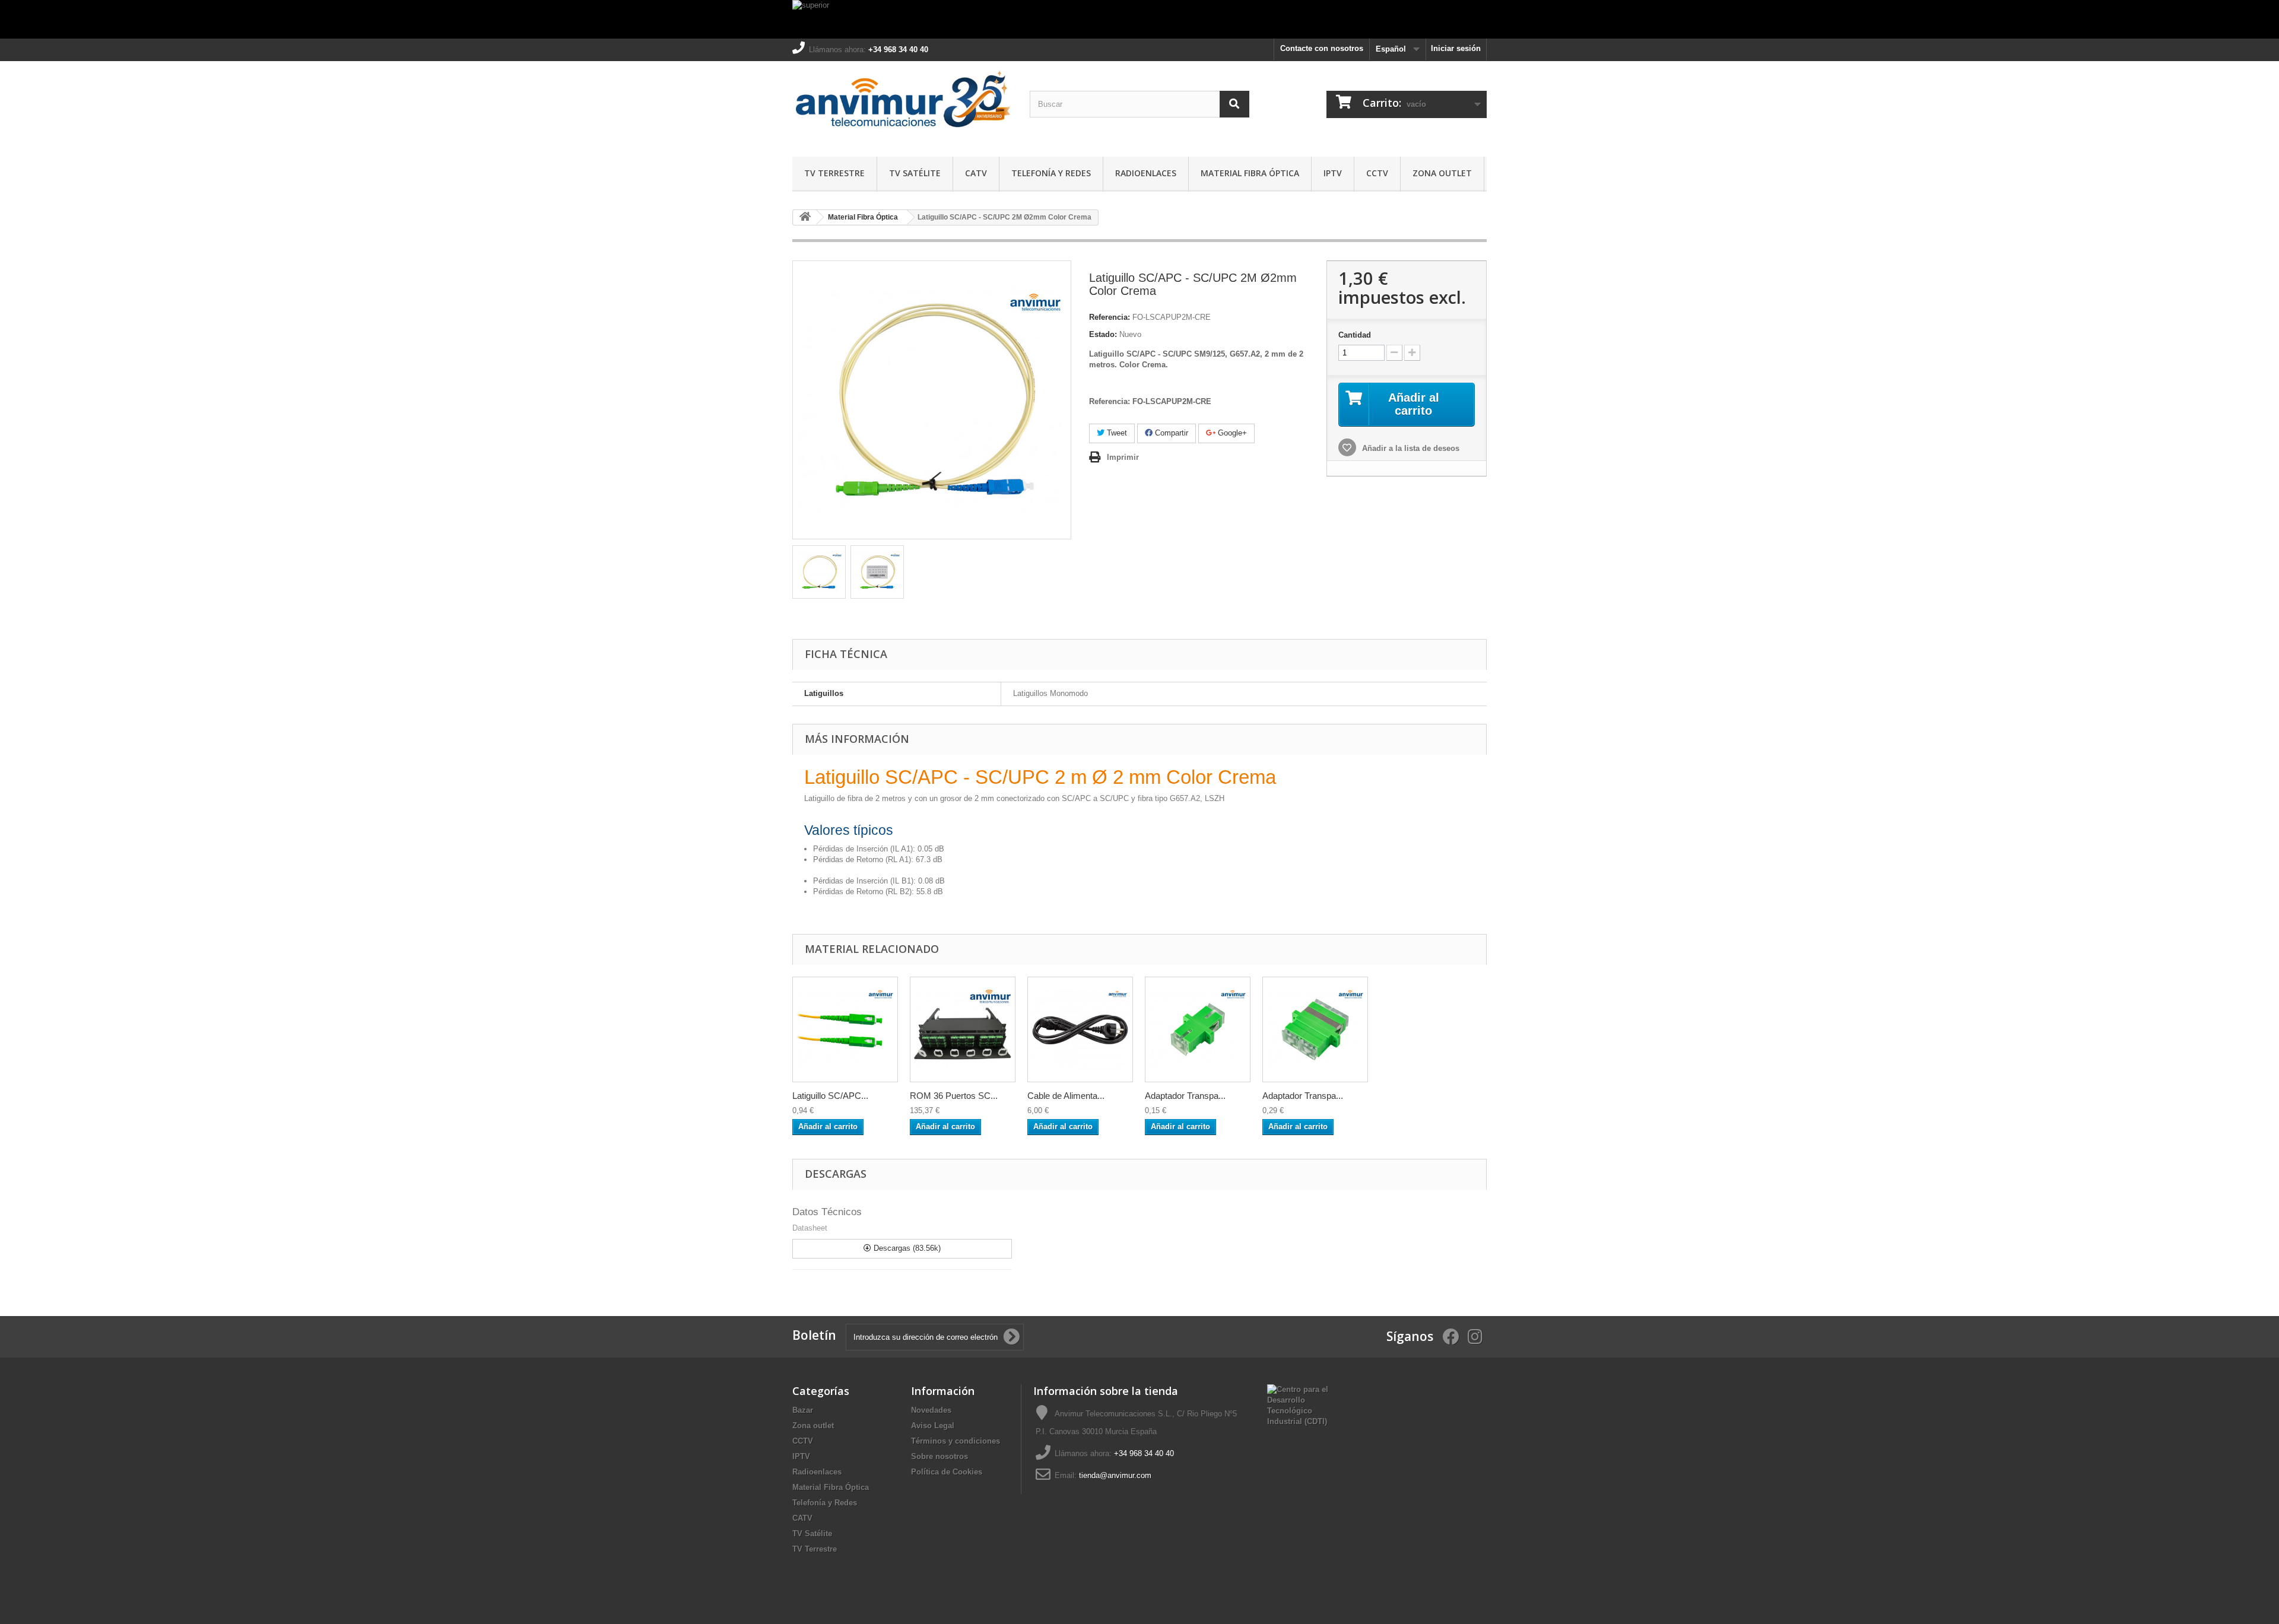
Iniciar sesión (1456, 48)
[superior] (1139, 19)
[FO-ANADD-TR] (1315, 1029)
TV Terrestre (834, 173)
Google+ (1231, 433)
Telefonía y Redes (1051, 173)
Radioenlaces (1146, 173)
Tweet (1116, 433)
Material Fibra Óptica (1250, 173)
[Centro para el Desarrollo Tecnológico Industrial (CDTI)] (1298, 1405)
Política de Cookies (947, 1472)
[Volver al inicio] (805, 217)
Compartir (1170, 433)
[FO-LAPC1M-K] (845, 1029)
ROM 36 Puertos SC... (954, 1096)
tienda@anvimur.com (1115, 1475)
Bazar (803, 1410)
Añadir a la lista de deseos (1410, 448)
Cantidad (1355, 335)
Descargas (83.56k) (906, 1248)
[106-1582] (1080, 1029)
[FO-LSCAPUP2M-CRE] (819, 572)
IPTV (1333, 173)
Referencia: (1110, 317)
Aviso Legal (933, 1426)
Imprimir (1123, 457)
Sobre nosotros (939, 1456)
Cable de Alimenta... (1066, 1096)
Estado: (1103, 334)
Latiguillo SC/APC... (830, 1096)
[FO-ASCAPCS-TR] (1198, 1029)
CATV (976, 173)
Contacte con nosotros (1322, 48)
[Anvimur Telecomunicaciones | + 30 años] (902, 106)
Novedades (931, 1410)
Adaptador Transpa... (1185, 1096)
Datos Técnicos (827, 1212)
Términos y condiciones (956, 1441)
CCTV (1377, 173)
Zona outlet (1442, 173)
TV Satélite (915, 173)
